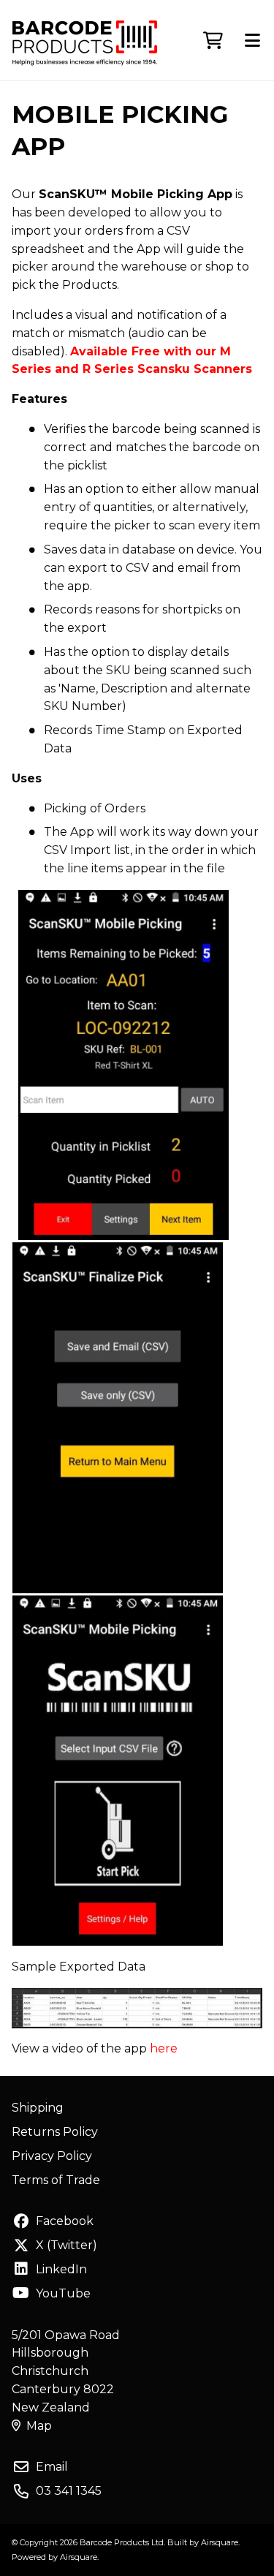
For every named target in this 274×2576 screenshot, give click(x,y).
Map (39, 2426)
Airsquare (220, 2542)
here (164, 2048)
